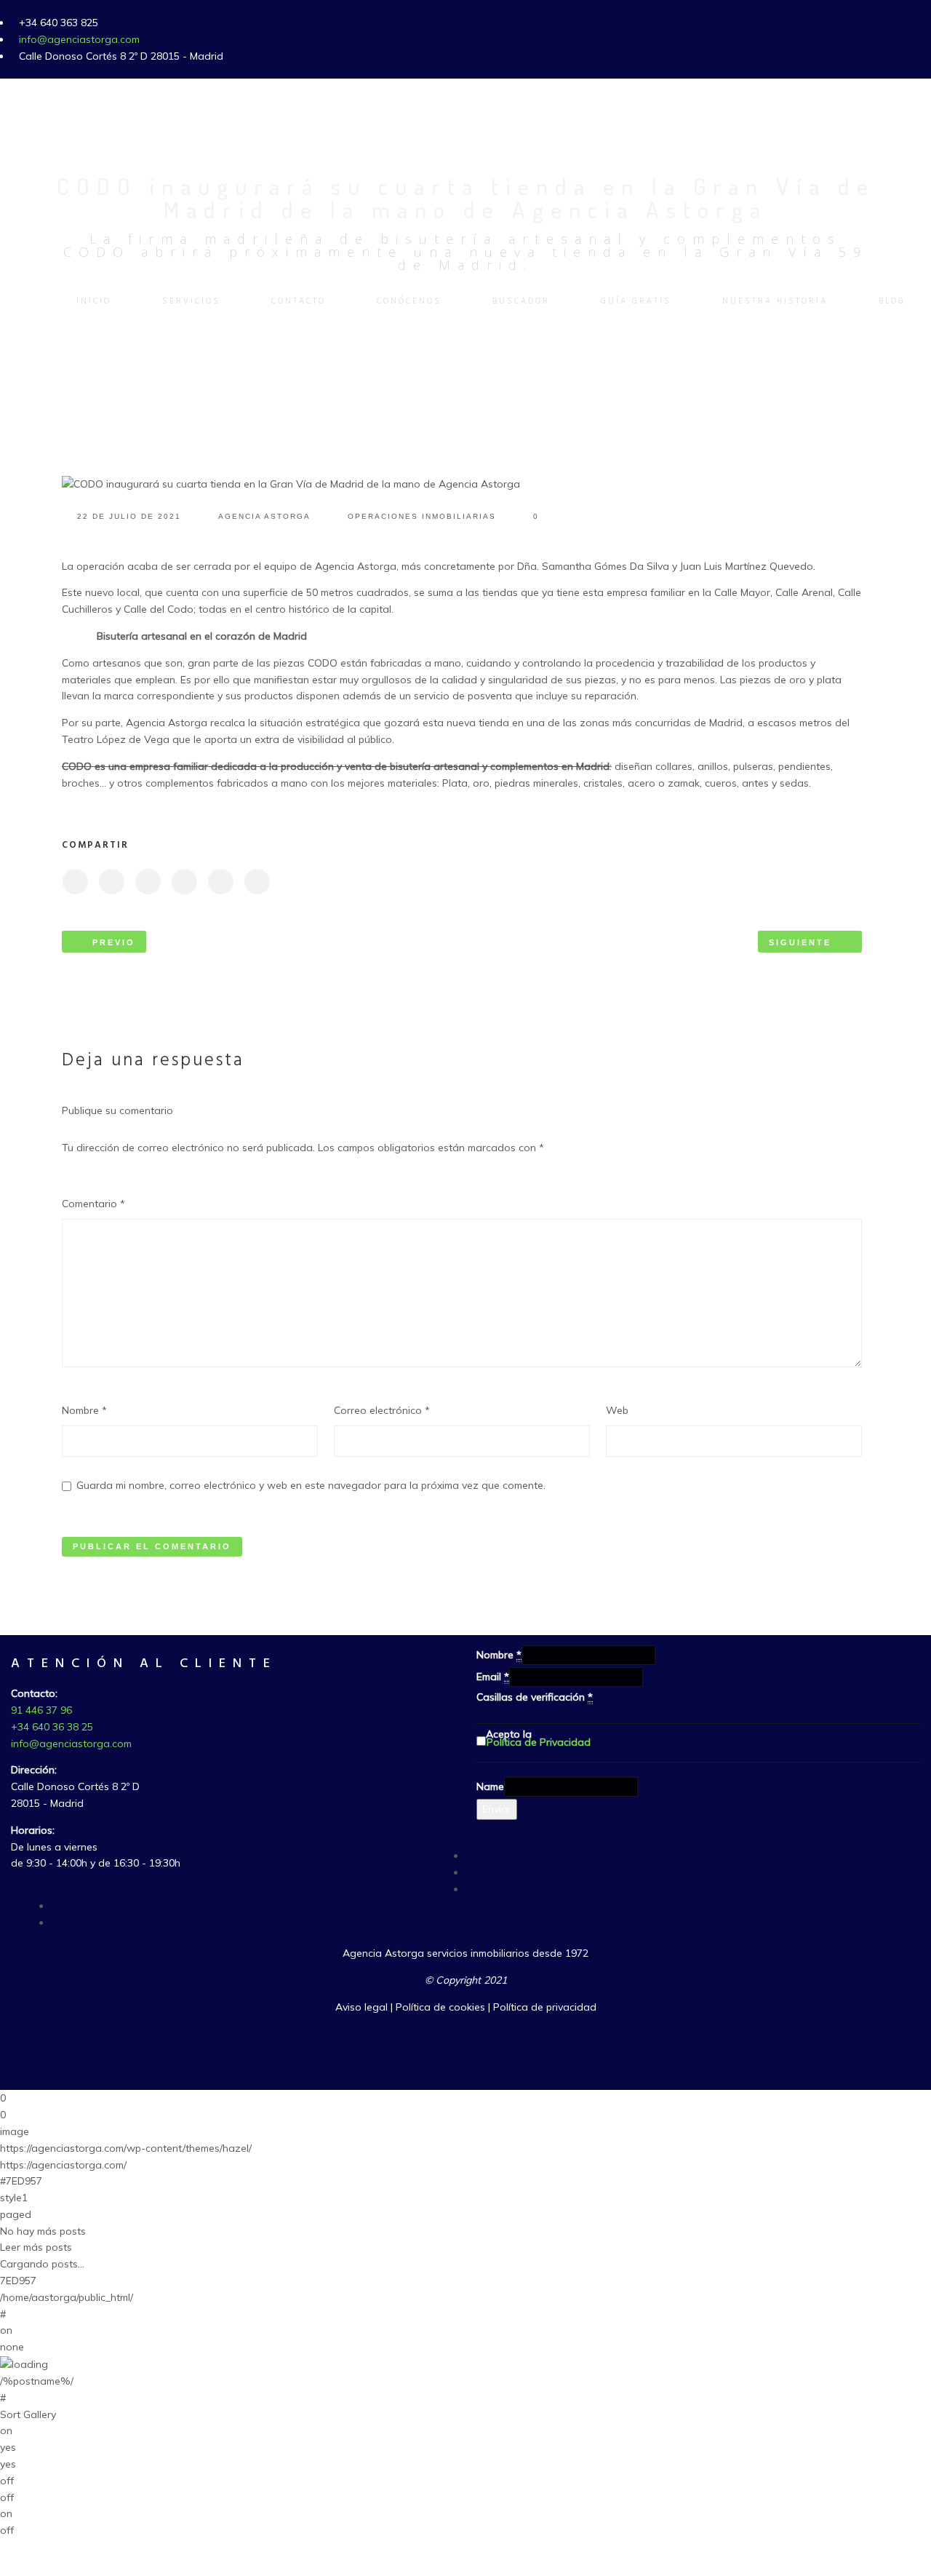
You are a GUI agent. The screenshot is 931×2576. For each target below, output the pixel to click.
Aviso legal (361, 2007)
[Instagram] (55, 1906)
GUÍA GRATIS (636, 301)
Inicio (94, 301)
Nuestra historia (775, 301)
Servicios (191, 301)
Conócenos (409, 301)
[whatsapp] (55, 1923)
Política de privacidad (545, 2007)
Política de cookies (440, 2007)
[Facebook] (470, 1856)
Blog (892, 301)
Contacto (299, 301)
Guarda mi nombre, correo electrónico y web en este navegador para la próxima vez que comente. (311, 1485)
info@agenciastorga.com (79, 39)
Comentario (93, 1204)
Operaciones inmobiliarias (422, 516)
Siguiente (800, 942)
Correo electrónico (382, 1410)
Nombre (84, 1410)
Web (617, 1410)
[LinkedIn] (470, 1889)
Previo (114, 942)
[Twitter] (470, 1872)
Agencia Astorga (264, 516)
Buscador (521, 301)
